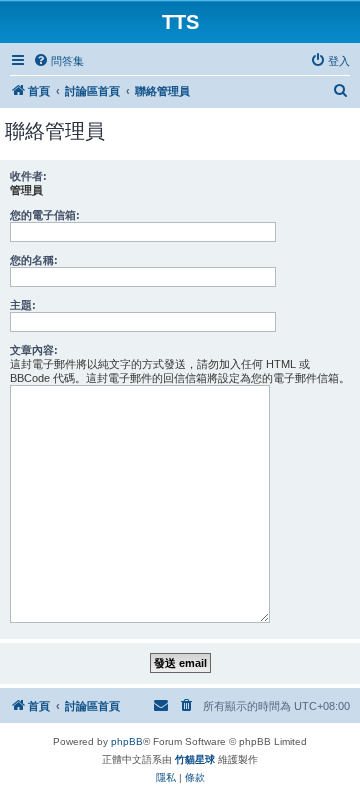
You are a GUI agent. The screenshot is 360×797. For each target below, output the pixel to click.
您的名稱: (34, 260)
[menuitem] (58, 61)
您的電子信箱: (45, 215)
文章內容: (34, 350)
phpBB (127, 741)
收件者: (28, 176)
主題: (23, 305)
